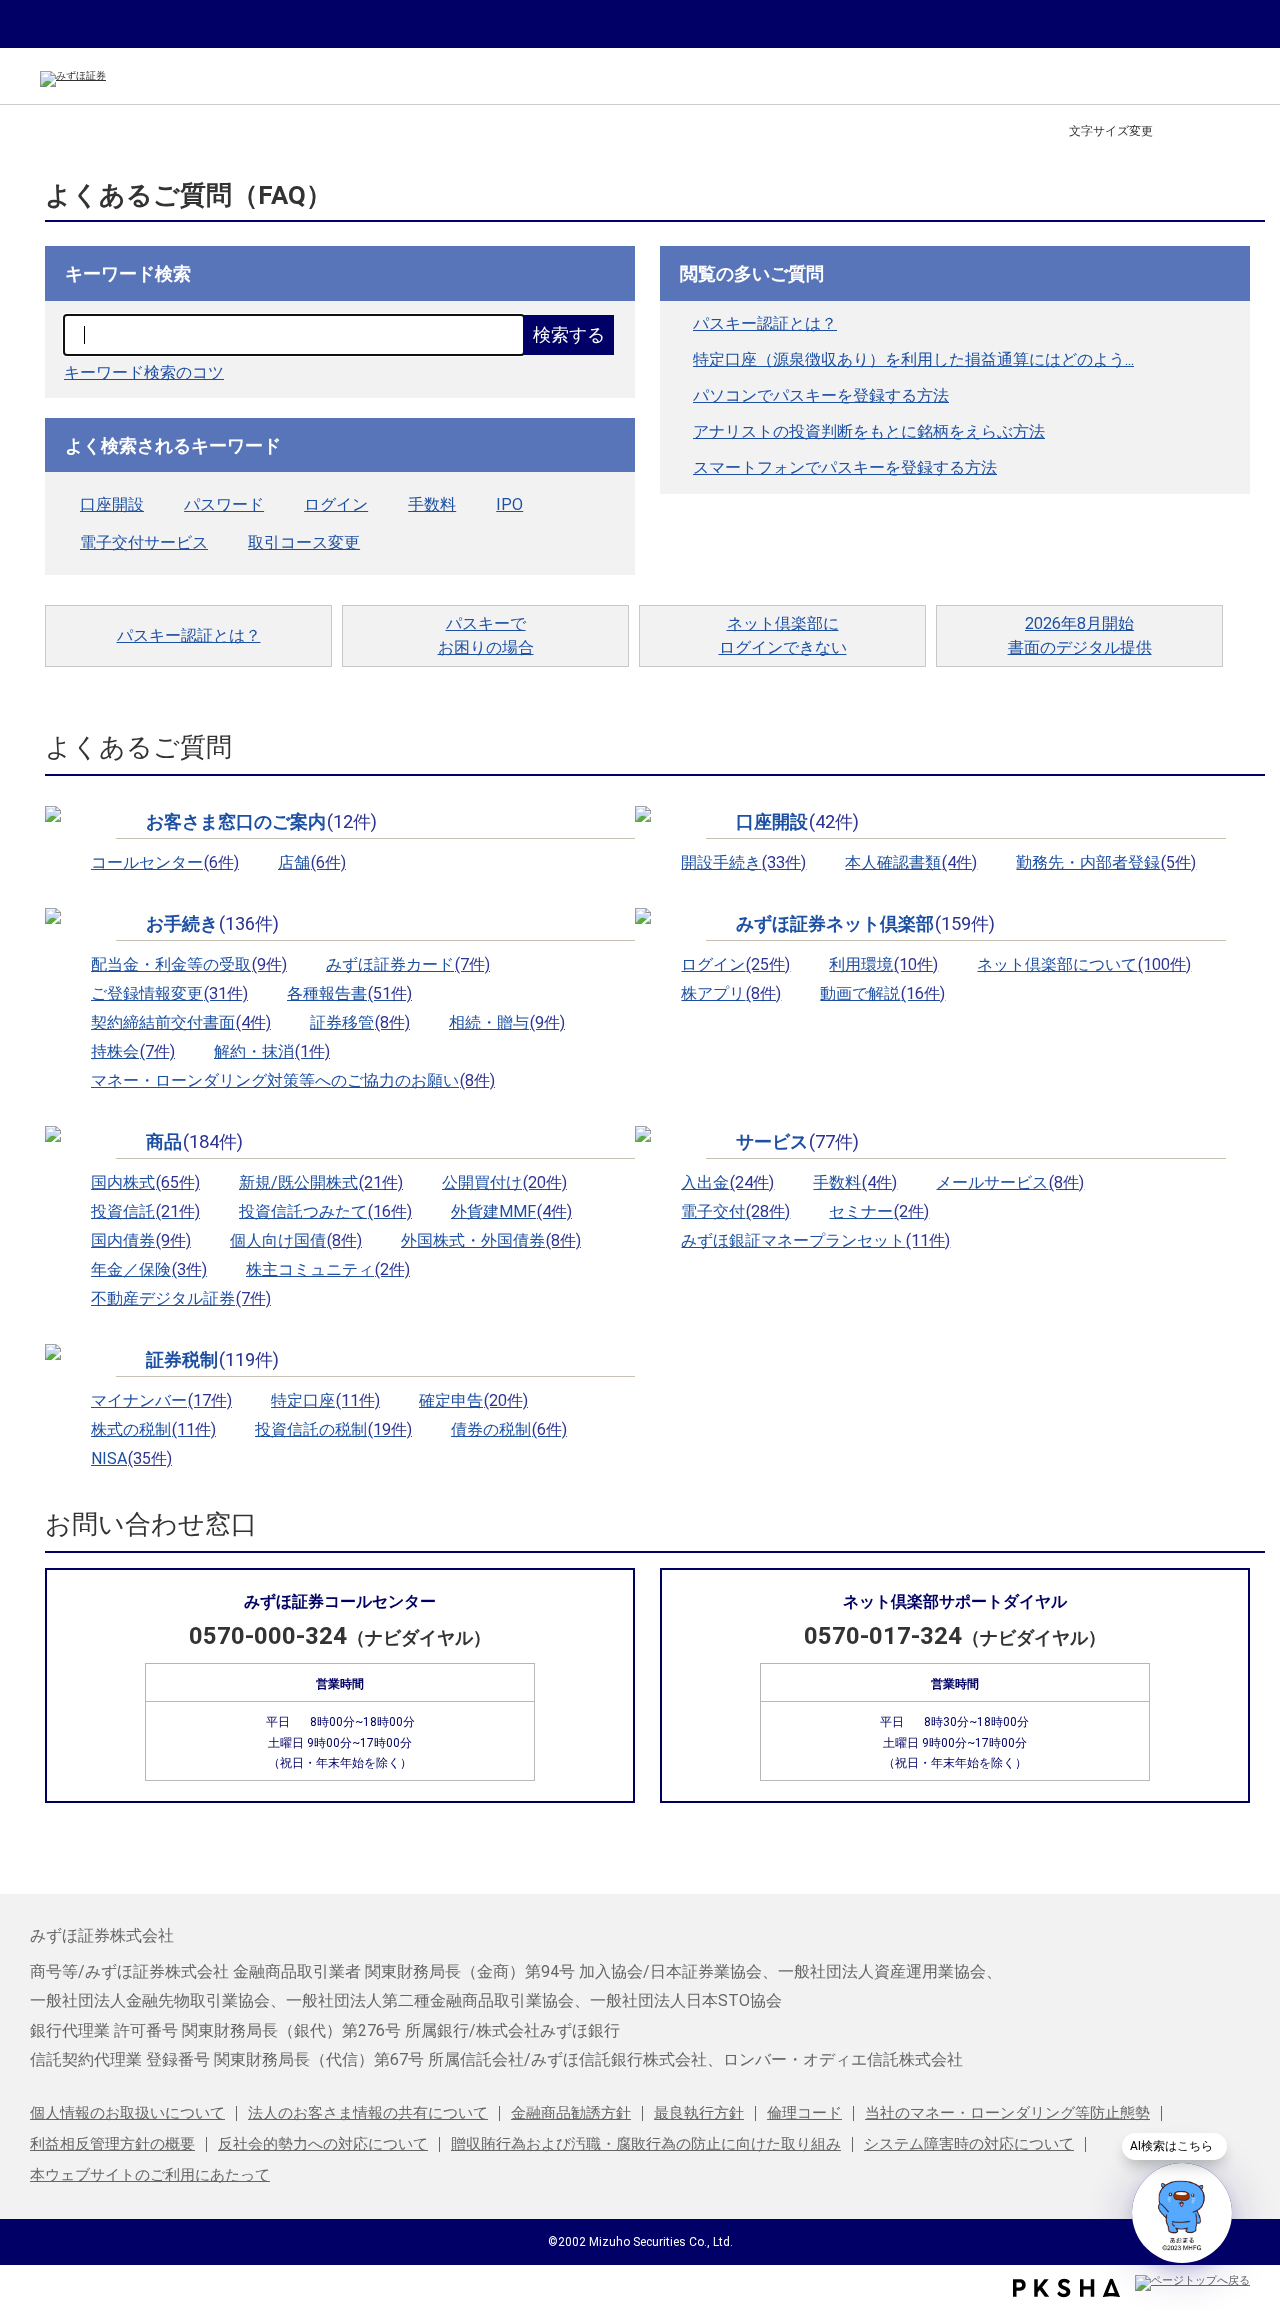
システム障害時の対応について (969, 2144)
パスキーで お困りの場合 (486, 635)
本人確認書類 (911, 862)
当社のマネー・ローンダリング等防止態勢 (1007, 2113)
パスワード (224, 504)
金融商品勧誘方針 (571, 2113)
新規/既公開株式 (321, 1182)
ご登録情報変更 (169, 993)
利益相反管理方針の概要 (112, 2144)
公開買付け (504, 1182)
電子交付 (735, 1211)
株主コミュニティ (328, 1269)
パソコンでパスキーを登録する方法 (821, 395)
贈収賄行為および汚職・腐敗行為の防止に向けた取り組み (646, 2144)
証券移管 (360, 1022)
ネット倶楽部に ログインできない (783, 635)
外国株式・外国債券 (491, 1240)
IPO (509, 504)
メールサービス (1010, 1182)
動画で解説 (882, 993)
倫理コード (804, 2113)
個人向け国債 (296, 1240)
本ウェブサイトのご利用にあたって (150, 2175)
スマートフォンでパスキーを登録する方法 (845, 467)
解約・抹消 (272, 1051)
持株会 (133, 1051)
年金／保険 (149, 1269)
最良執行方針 (699, 2113)
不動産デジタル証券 (181, 1298)
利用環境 (883, 964)
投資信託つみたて (325, 1211)
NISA (131, 1458)
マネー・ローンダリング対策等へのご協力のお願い (293, 1080)
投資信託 (145, 1211)
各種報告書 (349, 993)
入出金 (727, 1182)
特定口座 (325, 1400)
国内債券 (141, 1240)
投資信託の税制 (333, 1429)
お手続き (212, 924)
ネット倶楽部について (1084, 964)
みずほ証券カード (408, 964)
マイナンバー (161, 1400)
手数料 (432, 504)
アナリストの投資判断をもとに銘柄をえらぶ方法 (869, 431)
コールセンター (165, 862)
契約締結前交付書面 (181, 1022)
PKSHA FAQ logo (1066, 2288)
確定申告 (473, 1400)
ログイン (336, 504)
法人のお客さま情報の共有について (368, 2113)
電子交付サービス (144, 542)
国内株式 (145, 1182)
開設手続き (743, 862)
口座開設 (112, 504)
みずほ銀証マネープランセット (815, 1240)
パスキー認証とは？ (765, 323)
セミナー (879, 1211)
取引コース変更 (304, 542)
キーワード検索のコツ (144, 372)
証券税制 (212, 1360)
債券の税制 (509, 1429)
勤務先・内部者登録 (1106, 862)
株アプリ (731, 993)
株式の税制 (153, 1429)
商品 (194, 1142)
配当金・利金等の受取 (189, 964)
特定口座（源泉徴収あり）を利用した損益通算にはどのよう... (913, 359)
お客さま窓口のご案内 (261, 822)
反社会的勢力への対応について (323, 2144)
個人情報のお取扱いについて (127, 2113)
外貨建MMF (511, 1211)
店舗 (312, 862)
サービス (797, 1142)
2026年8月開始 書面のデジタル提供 (1080, 635)
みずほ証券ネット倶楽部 (865, 924)
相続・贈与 (507, 1022)
